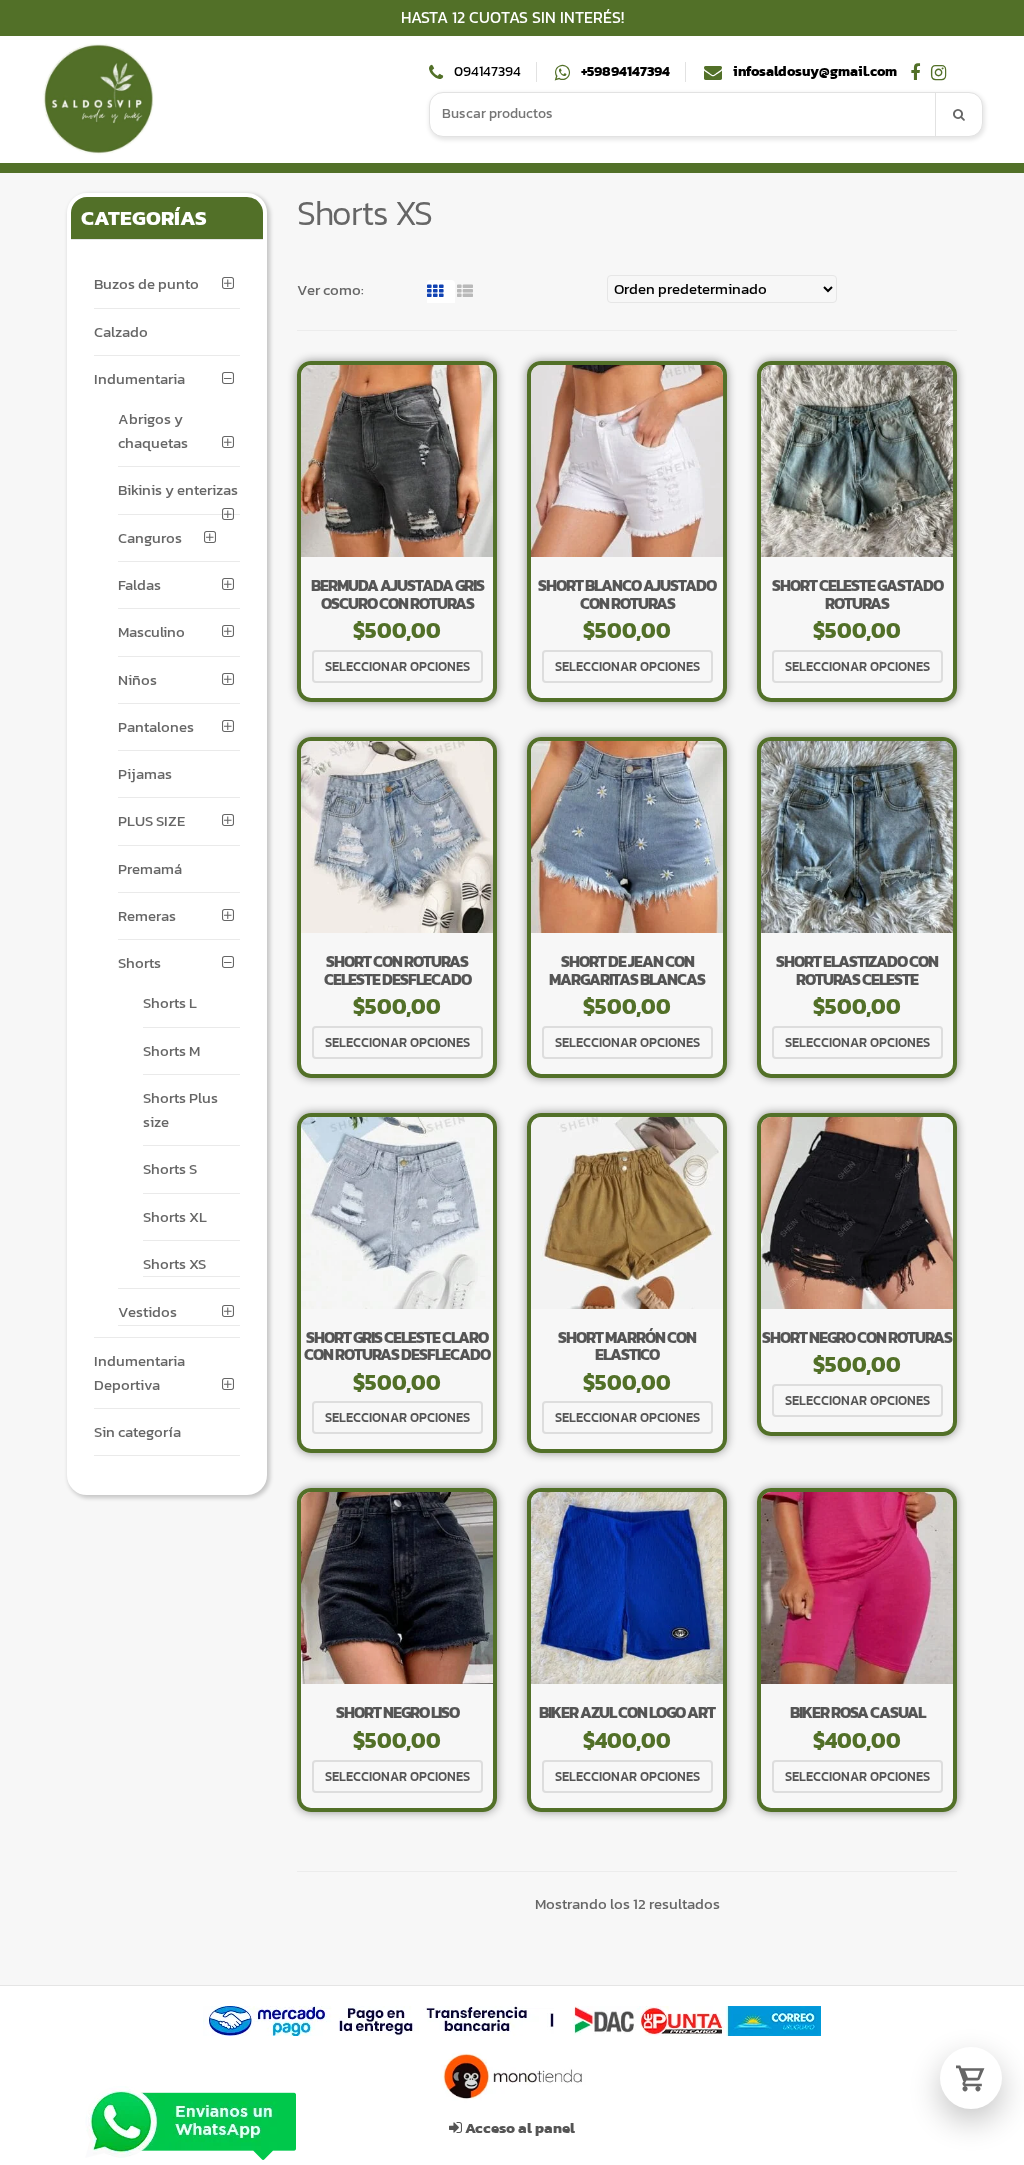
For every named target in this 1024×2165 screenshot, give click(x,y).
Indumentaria (139, 378)
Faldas (139, 584)
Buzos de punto (146, 283)
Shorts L (170, 1002)
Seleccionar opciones (397, 666)
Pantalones (156, 726)
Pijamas (145, 773)
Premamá (150, 868)
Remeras (147, 915)
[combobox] (683, 114)
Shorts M (171, 1050)
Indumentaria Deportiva (139, 1372)
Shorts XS (174, 1263)
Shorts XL (175, 1216)
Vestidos (147, 1311)
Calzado (121, 331)
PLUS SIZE (151, 820)
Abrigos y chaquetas (153, 430)
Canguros (150, 537)
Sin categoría (137, 1431)
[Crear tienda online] (512, 2076)
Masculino (151, 631)
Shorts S (170, 1168)
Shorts (139, 962)
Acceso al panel (518, 2127)
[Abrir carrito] (971, 2078)
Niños (137, 679)
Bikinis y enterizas (178, 489)
